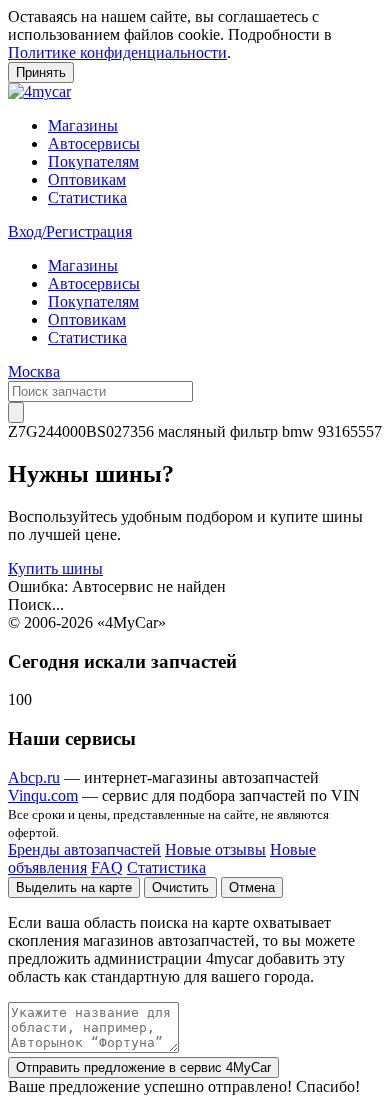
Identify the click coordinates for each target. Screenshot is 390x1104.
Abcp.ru (34, 777)
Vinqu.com (43, 795)
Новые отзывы (215, 849)
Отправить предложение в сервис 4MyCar (143, 1067)
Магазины (83, 125)
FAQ (107, 867)
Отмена (252, 887)
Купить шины (55, 568)
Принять (41, 72)
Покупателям (93, 161)
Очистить (180, 887)
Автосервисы (94, 143)
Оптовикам (87, 179)
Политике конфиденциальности (117, 52)
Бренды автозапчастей (84, 849)
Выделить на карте (74, 887)
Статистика (87, 197)
